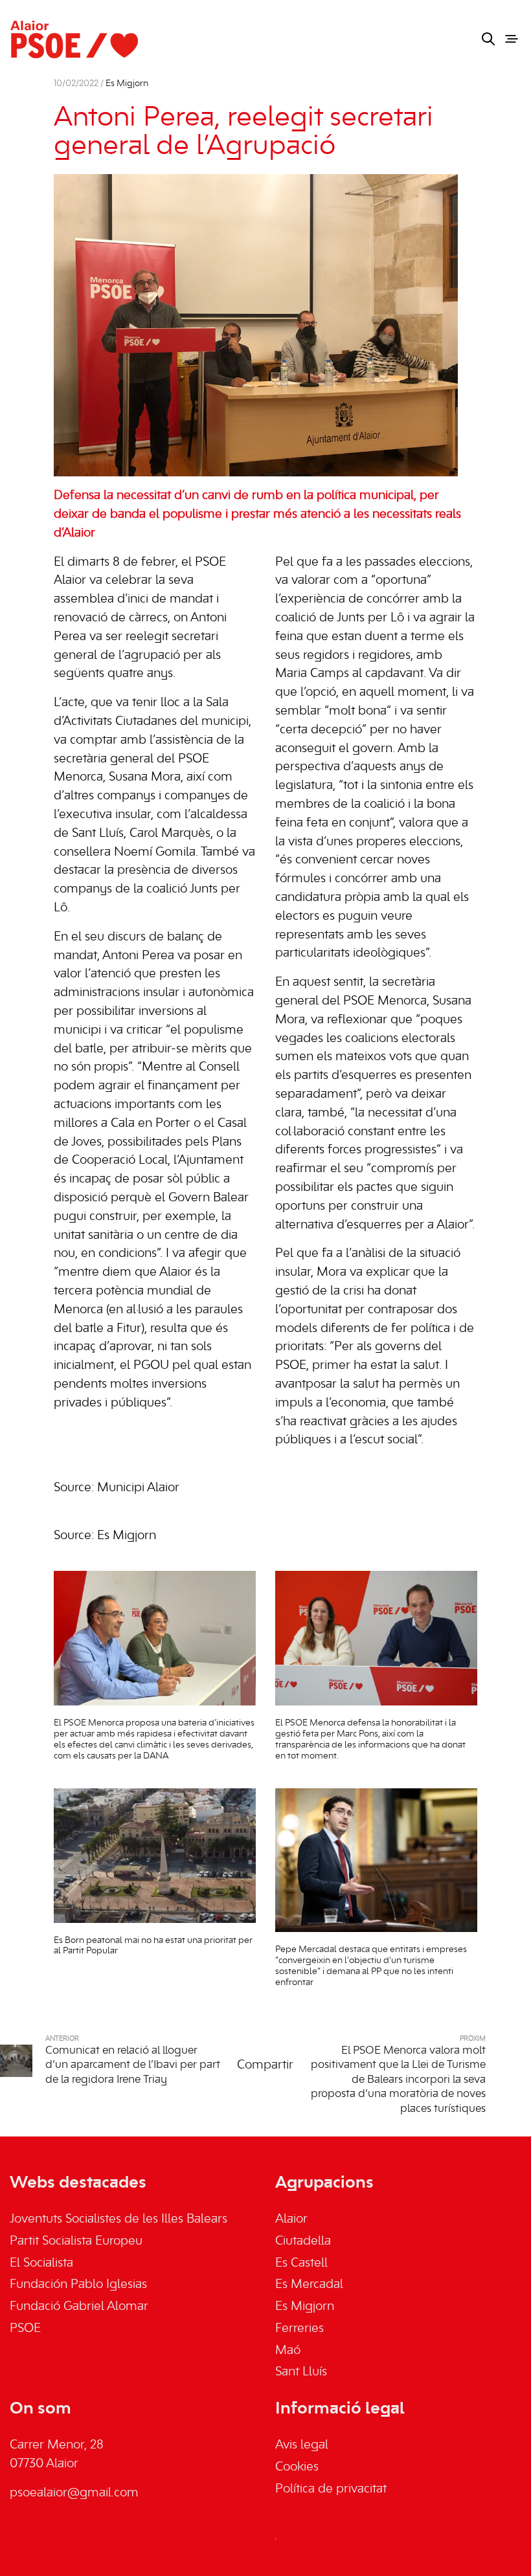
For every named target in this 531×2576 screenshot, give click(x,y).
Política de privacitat (331, 2489)
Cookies (297, 2467)
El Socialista (41, 2263)
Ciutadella (303, 2241)
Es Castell (301, 2263)
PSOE (25, 2329)
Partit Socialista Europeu (76, 2241)
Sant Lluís (301, 2372)
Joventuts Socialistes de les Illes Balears (119, 2219)
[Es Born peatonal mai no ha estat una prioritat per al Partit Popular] (155, 1856)
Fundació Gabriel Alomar (79, 2307)
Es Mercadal (309, 2285)
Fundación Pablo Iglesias (78, 2285)
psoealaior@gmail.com (74, 2493)
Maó (288, 2351)
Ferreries (299, 2329)
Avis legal (302, 2445)
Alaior (291, 2219)
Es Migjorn (127, 84)
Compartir (265, 2065)
